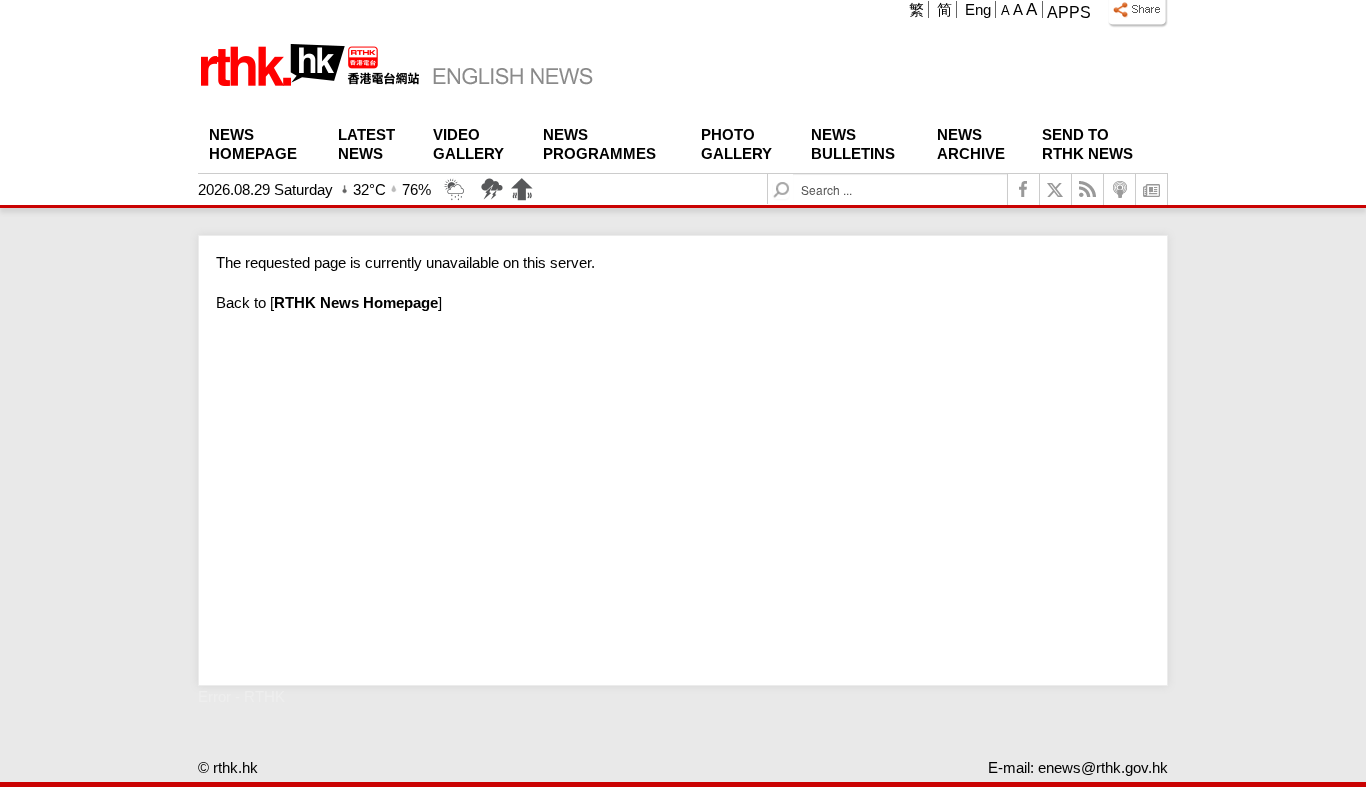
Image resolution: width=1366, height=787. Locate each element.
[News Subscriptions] (1152, 189)
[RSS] (1088, 189)
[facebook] (1024, 189)
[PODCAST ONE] (1120, 189)
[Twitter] (1056, 189)
